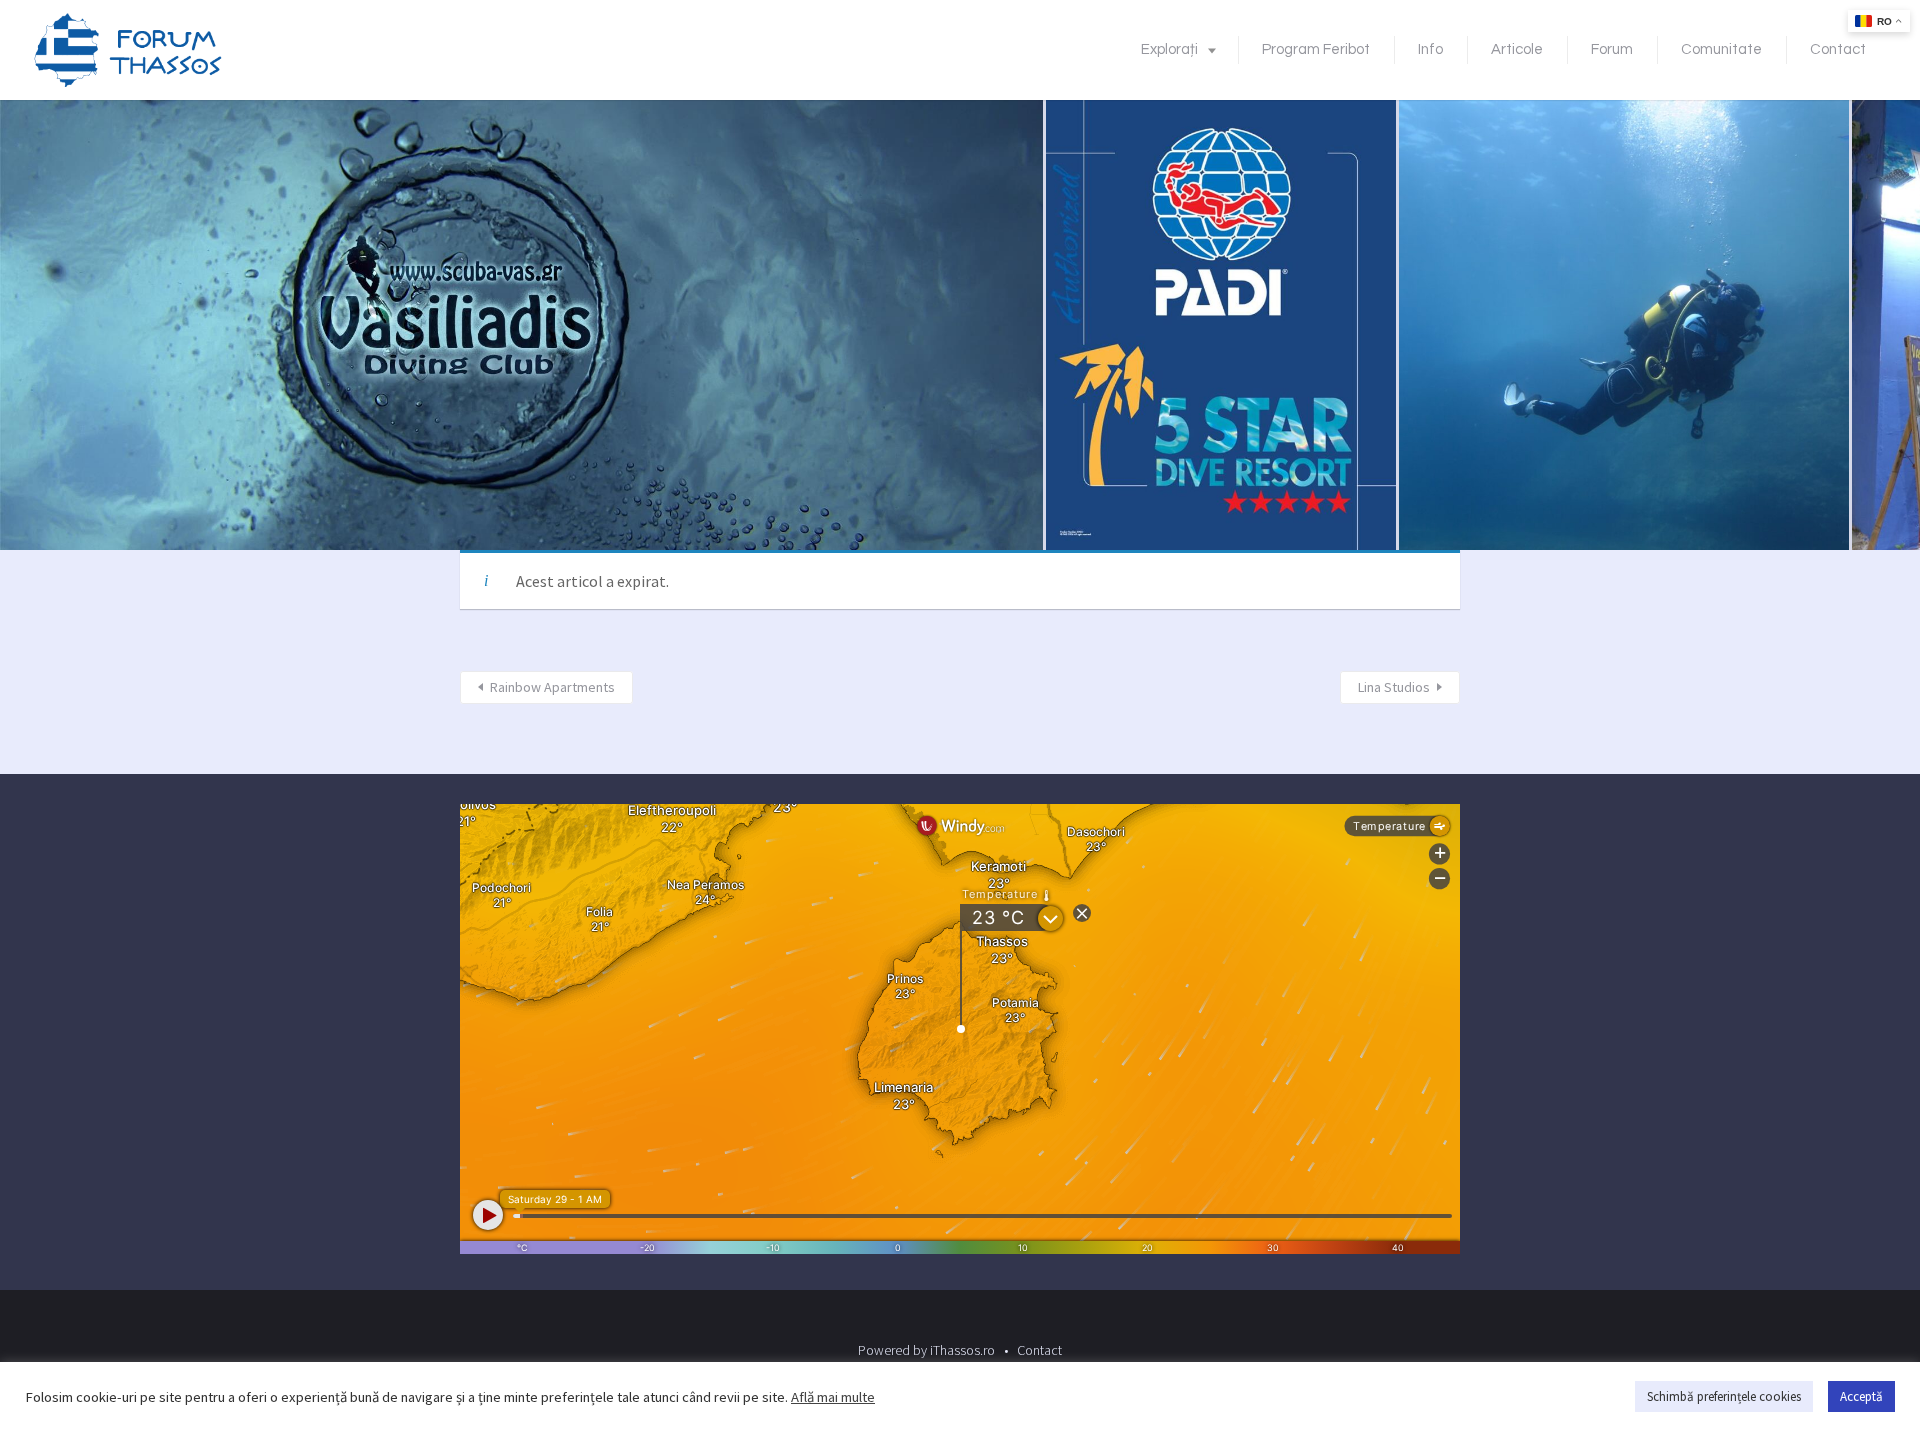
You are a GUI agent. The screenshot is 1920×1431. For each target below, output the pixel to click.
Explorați (1169, 49)
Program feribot (1316, 49)
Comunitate (1721, 49)
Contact (1838, 49)
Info (1430, 49)
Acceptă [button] (1861, 1396)
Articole (1517, 49)
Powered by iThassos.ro (926, 1350)
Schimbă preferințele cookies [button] (1724, 1396)
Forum (1612, 49)
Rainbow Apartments (552, 687)
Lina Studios (1394, 687)
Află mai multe (833, 1397)
